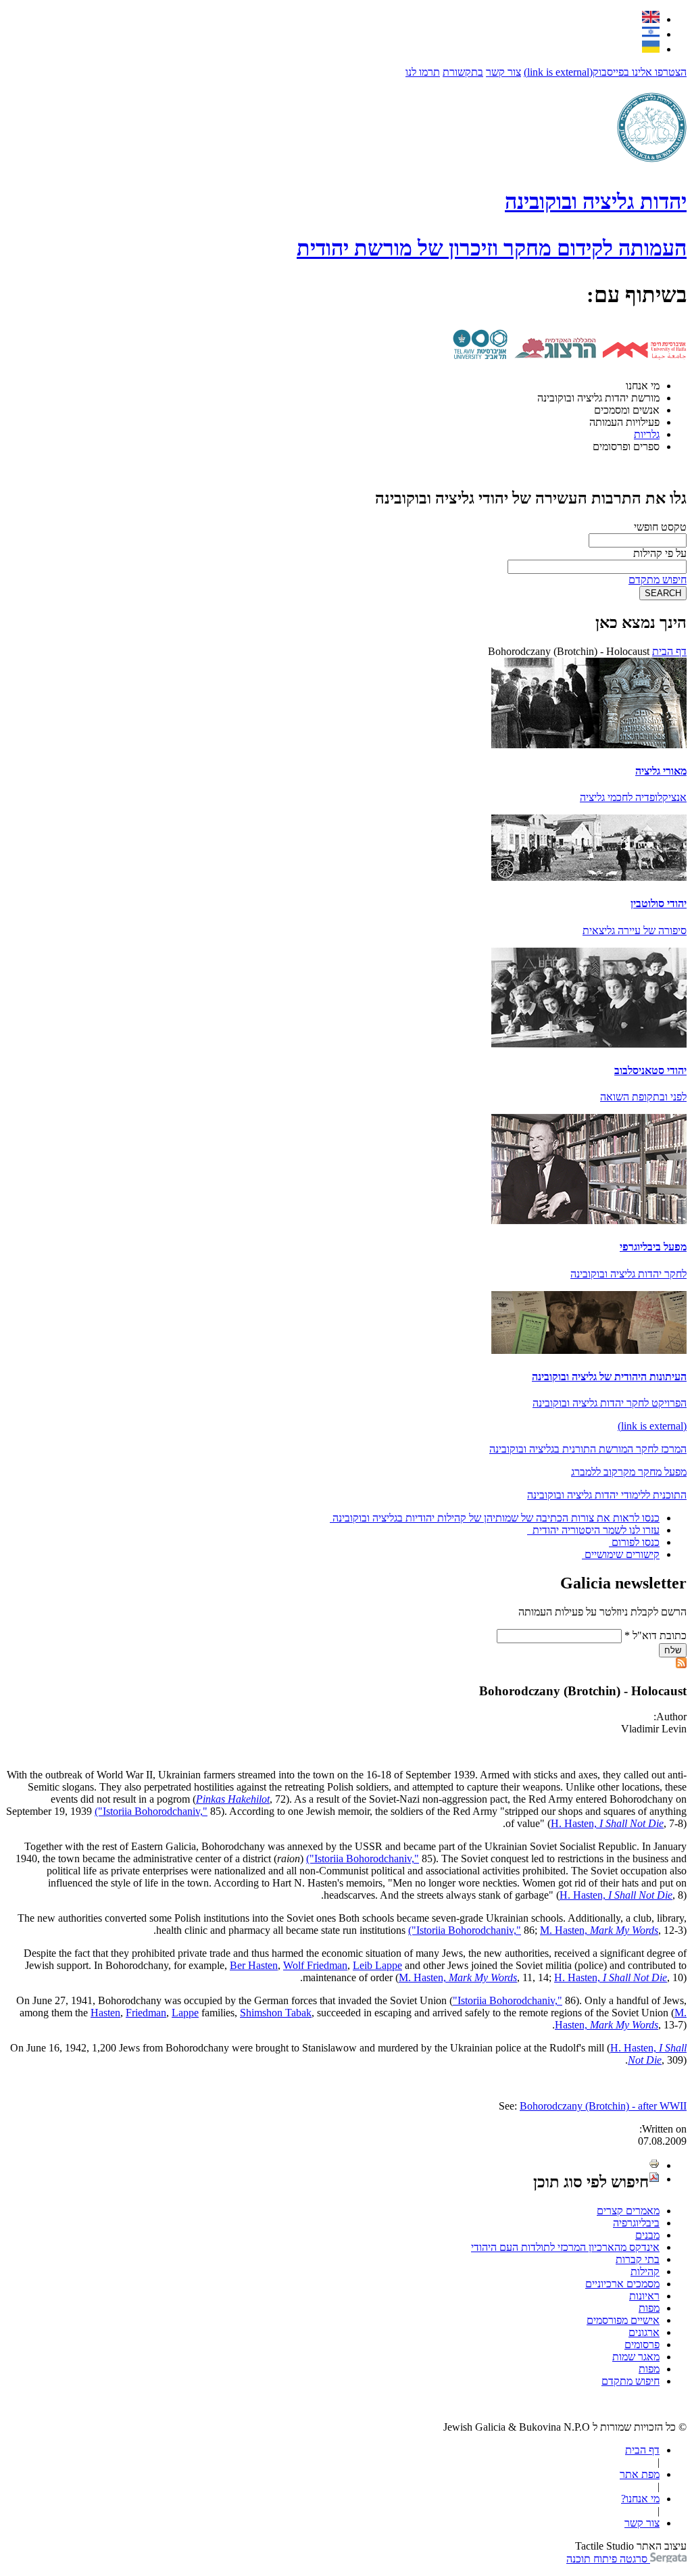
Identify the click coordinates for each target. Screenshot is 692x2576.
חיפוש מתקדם (658, 580)
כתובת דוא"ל (656, 1635)
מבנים (647, 2235)
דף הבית (669, 651)
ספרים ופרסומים (626, 446)
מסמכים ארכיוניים (622, 2284)
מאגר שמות (636, 2357)
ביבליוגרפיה (636, 2223)
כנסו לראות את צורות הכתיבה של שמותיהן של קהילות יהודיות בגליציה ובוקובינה (496, 1518)
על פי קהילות (660, 553)
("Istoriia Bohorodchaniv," (151, 1811)
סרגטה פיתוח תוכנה (608, 2559)
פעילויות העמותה (624, 422)
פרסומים (642, 2344)
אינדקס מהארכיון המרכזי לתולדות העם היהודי (565, 2247)
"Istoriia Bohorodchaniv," (508, 2000)
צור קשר (503, 72)
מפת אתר (640, 2474)
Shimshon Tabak (276, 2013)
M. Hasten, (599, 1930)
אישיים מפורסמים (623, 2320)
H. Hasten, (607, 1823)
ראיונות (644, 2296)
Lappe (185, 2013)
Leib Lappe (377, 1965)
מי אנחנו (643, 386)
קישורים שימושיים (622, 1554)
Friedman (146, 2013)
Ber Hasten (254, 1965)
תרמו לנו (423, 72)
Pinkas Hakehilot (233, 1799)
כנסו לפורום (636, 1542)
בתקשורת (463, 72)
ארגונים (644, 2332)
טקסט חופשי (660, 527)
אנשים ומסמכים (627, 410)
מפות (649, 2308)
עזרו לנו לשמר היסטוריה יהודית (595, 1530)
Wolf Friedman (315, 1965)
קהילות (645, 2271)
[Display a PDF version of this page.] (654, 2179)
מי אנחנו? (640, 2499)
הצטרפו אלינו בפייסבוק (605, 72)
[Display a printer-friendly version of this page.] (654, 2165)
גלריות (647, 434)
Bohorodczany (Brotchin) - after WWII (603, 2106)
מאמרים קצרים (628, 2211)
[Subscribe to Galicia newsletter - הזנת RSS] (681, 1664)
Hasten (105, 2013)
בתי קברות (638, 2259)
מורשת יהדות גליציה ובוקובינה (598, 398)
